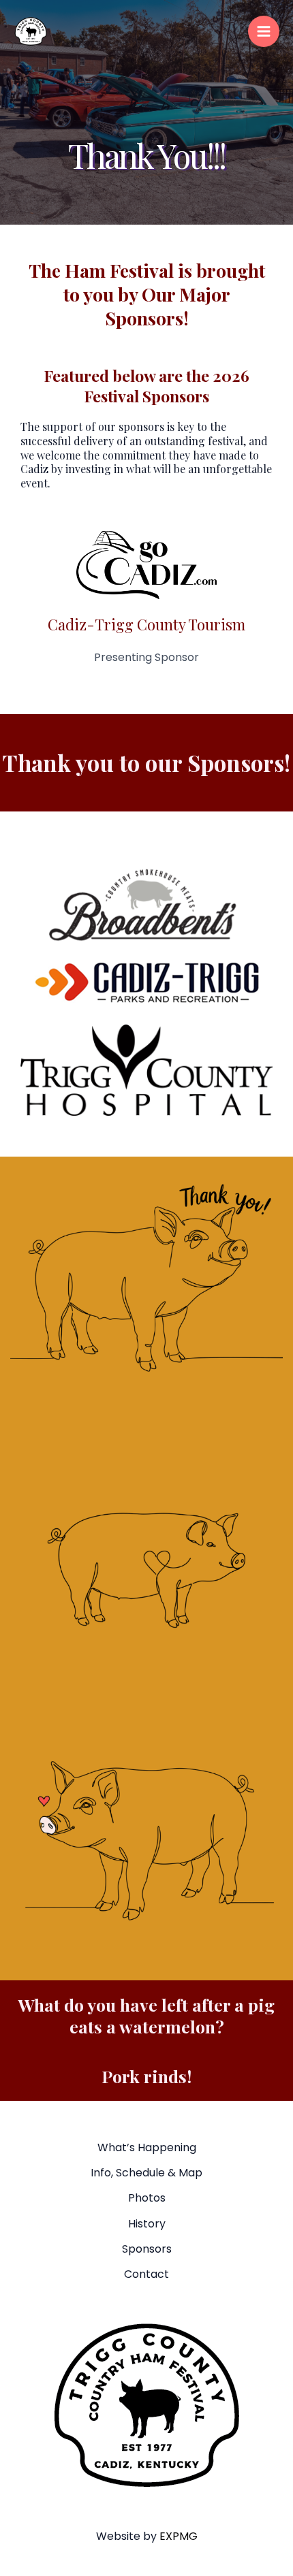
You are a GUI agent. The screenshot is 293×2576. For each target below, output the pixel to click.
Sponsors (147, 2249)
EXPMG (179, 2536)
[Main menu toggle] (264, 31)
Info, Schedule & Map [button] (146, 2173)
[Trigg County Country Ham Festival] (31, 31)
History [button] (147, 2224)
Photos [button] (147, 2198)
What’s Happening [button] (147, 2147)
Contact (146, 2274)
